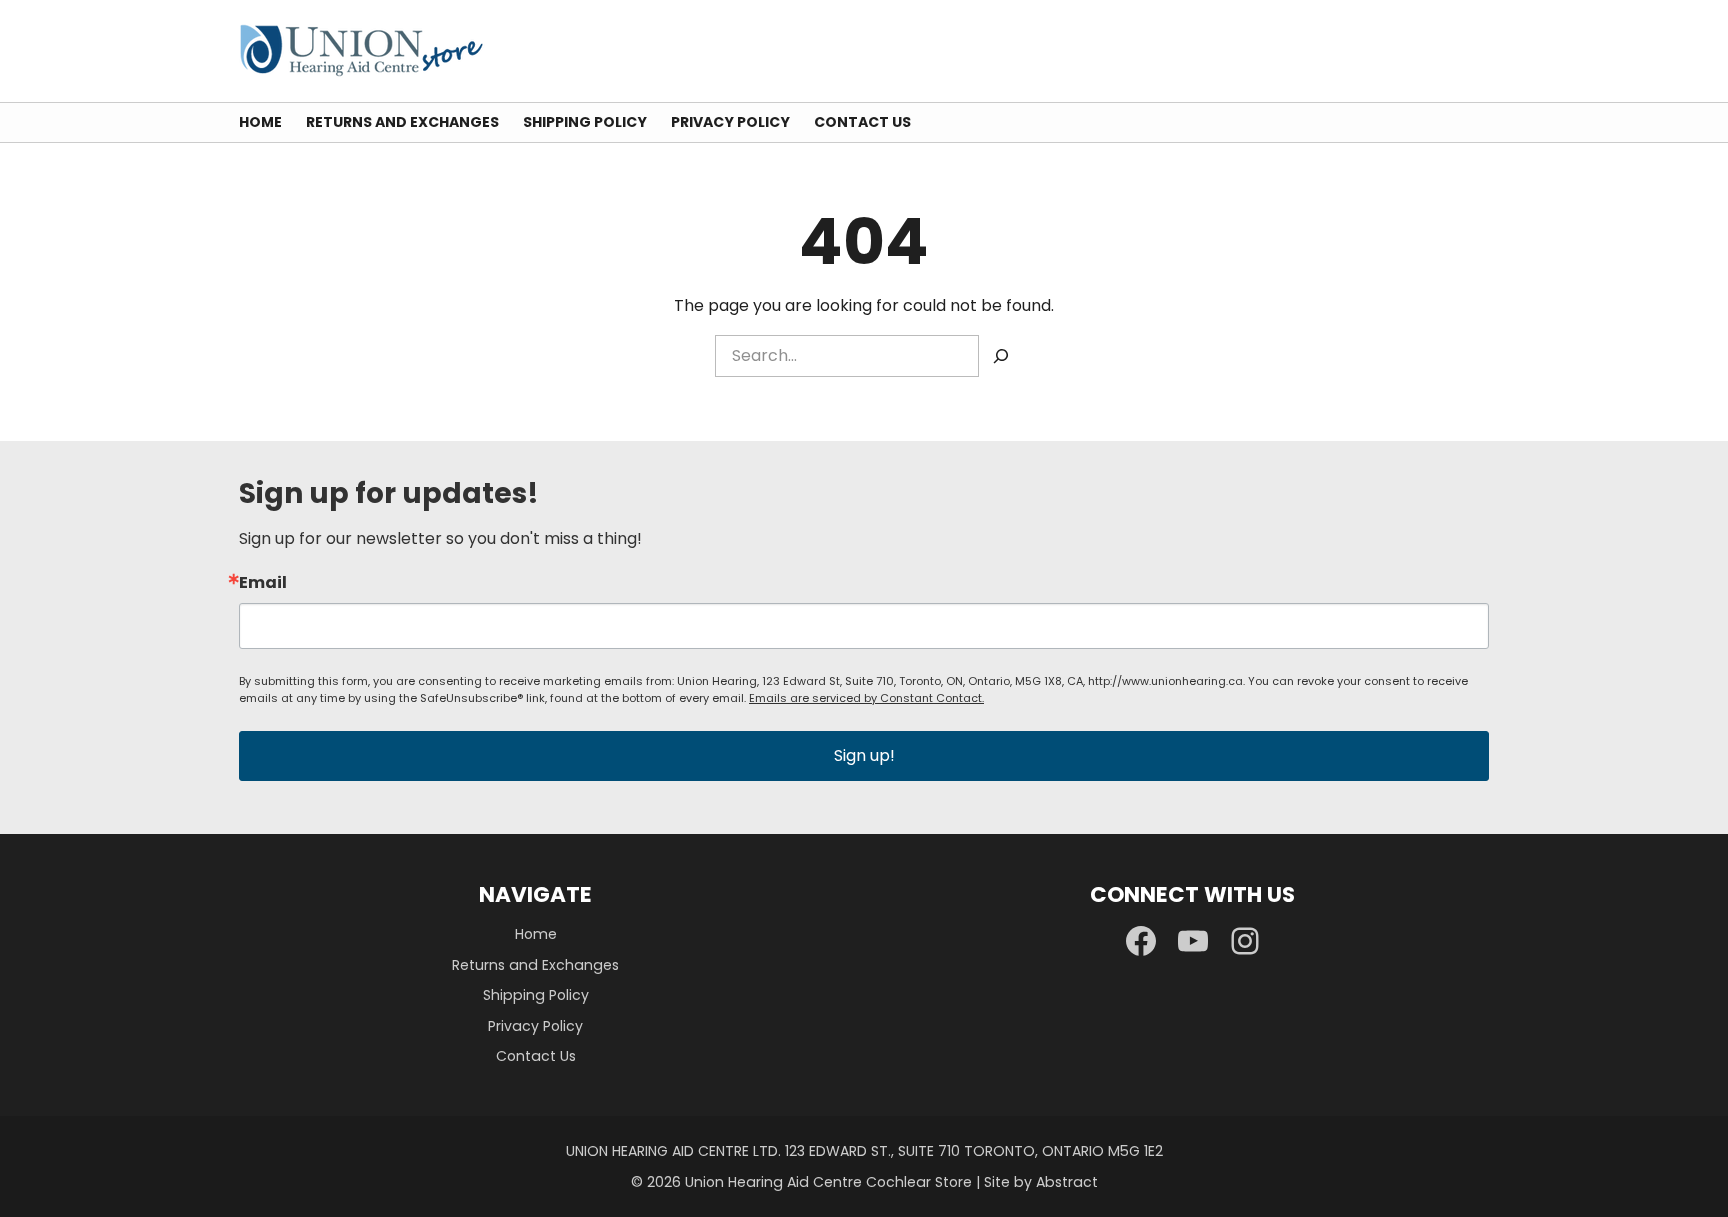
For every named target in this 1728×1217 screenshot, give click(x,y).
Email (263, 583)
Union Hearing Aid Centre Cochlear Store (828, 1182)
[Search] (1001, 356)
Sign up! (864, 755)
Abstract (1067, 1182)
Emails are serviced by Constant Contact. (866, 698)
